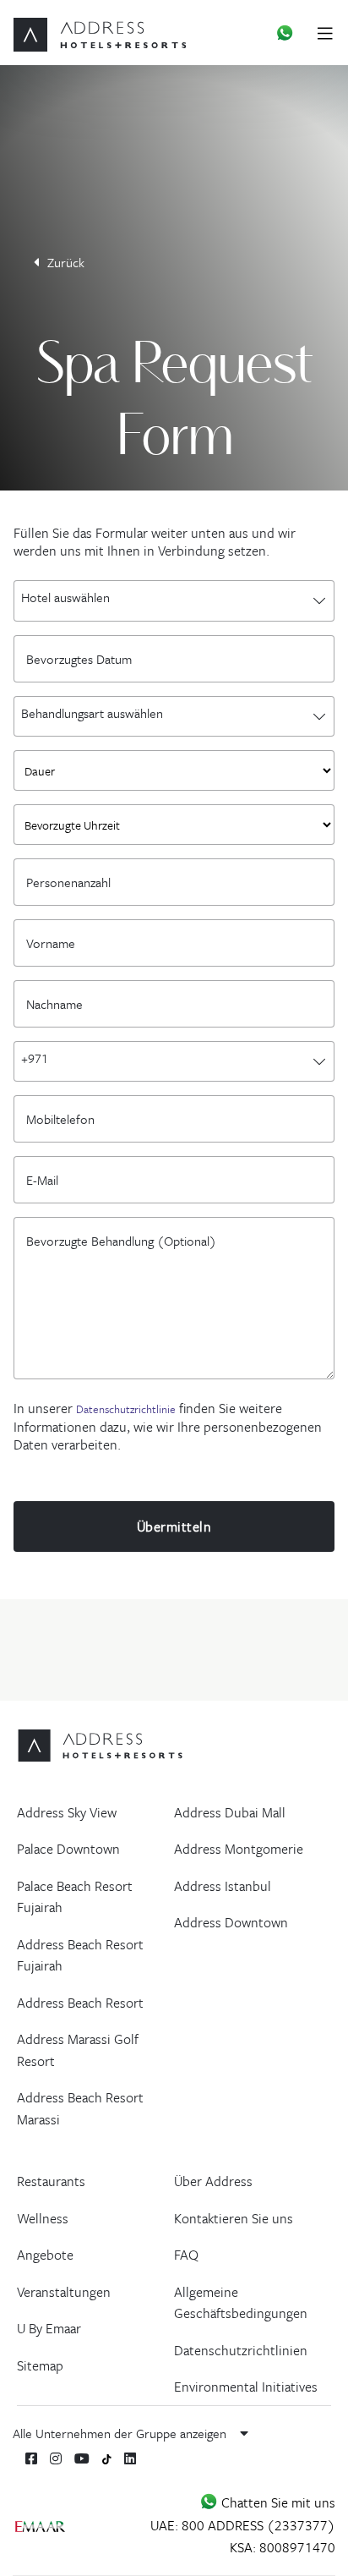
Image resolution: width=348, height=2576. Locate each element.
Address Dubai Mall (230, 1812)
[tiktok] (107, 2458)
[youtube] (82, 2458)
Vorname (55, 942)
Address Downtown (231, 1922)
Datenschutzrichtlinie (126, 1409)
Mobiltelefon (65, 1118)
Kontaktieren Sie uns (234, 2218)
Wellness (43, 2218)
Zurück (66, 262)
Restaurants (51, 2181)
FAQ (186, 2255)
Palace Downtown (68, 1849)
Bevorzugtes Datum (83, 658)
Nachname (59, 1003)
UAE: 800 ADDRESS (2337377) (243, 2525)
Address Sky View (67, 1812)
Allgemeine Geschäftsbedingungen (241, 2303)
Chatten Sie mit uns (277, 2502)
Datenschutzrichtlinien (241, 2350)
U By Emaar (49, 2328)
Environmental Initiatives (246, 2387)
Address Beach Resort (80, 2003)
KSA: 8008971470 (283, 2547)
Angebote (45, 2255)
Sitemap (40, 2365)
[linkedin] (130, 2458)
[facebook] (31, 2458)
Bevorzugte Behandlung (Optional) (121, 1240)
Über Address (213, 2181)
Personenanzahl (73, 881)
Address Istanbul (223, 1886)
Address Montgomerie (239, 1849)
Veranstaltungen (64, 2292)
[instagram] (56, 2458)
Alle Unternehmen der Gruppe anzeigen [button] (121, 2433)
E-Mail (46, 1179)
